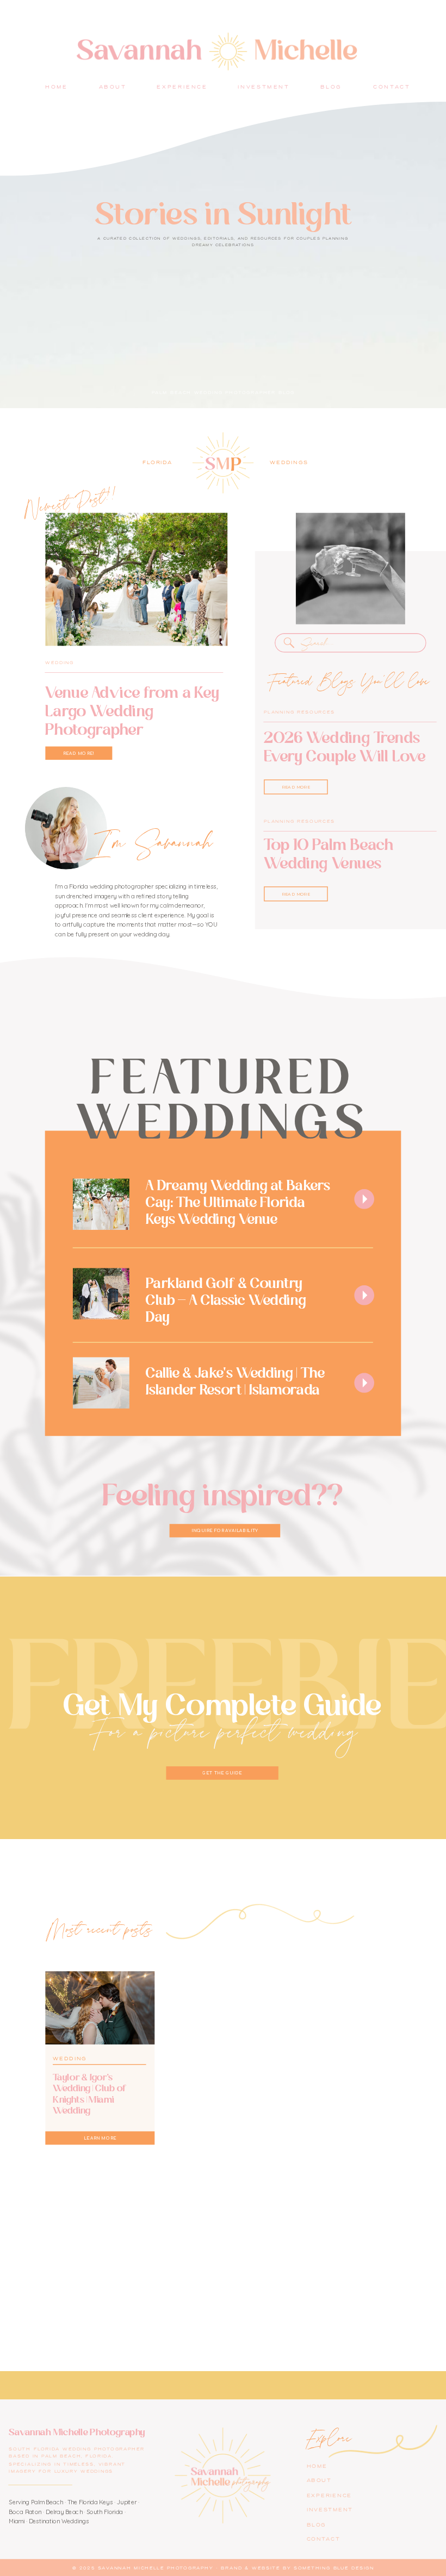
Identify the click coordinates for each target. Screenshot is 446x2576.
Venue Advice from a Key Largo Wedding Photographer (132, 711)
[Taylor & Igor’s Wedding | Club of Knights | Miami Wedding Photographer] (100, 2008)
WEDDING (59, 663)
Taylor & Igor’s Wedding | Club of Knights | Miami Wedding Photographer (89, 2099)
